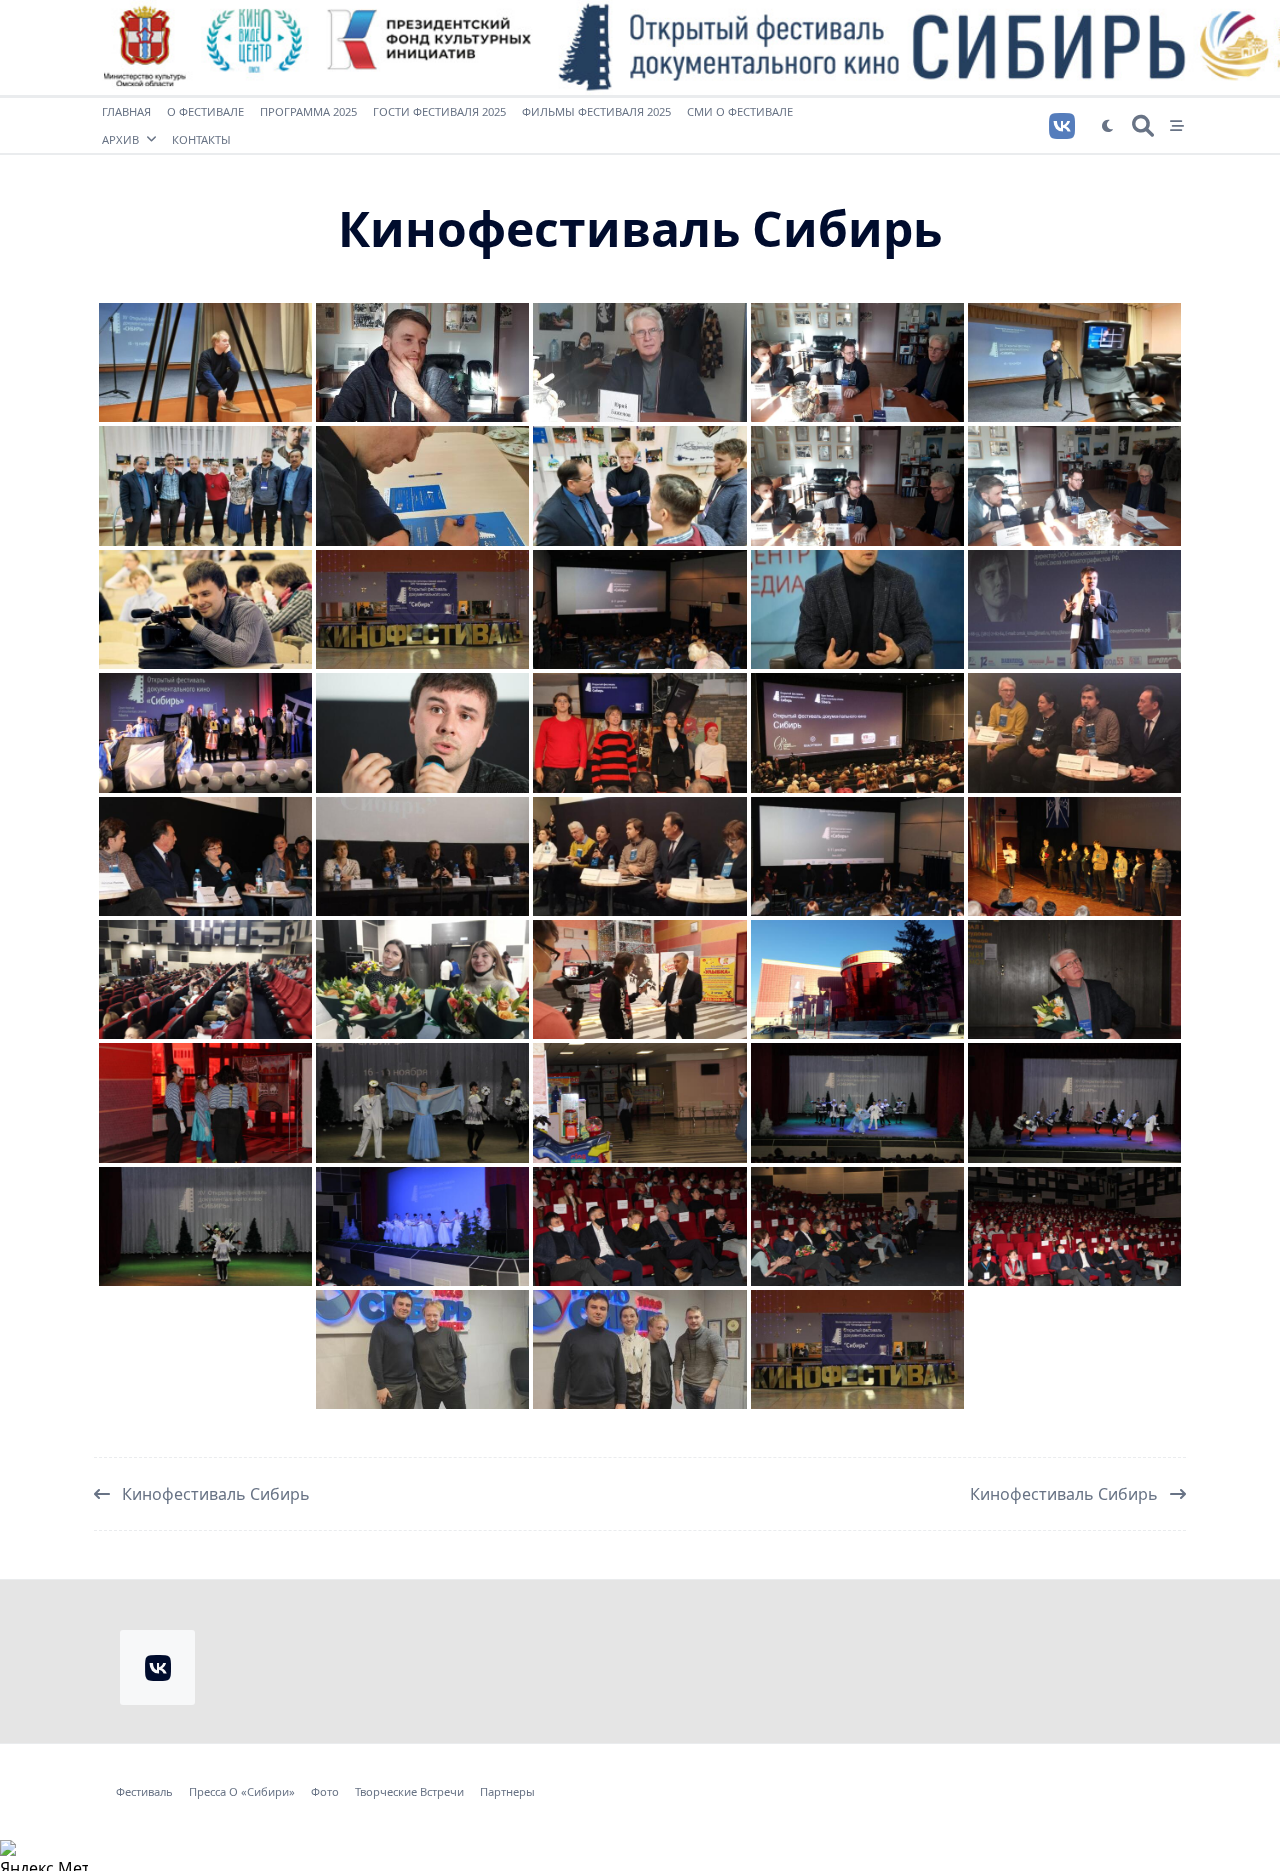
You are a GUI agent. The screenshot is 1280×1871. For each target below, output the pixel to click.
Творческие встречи (409, 1792)
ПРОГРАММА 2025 (308, 111)
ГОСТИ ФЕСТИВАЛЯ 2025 (439, 111)
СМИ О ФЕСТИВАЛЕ (740, 111)
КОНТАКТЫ (201, 139)
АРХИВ (120, 139)
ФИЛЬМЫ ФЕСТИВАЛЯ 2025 (596, 111)
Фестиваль (144, 1792)
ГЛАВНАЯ (126, 111)
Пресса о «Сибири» (242, 1792)
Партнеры (507, 1792)
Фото (325, 1792)
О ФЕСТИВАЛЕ (205, 111)
